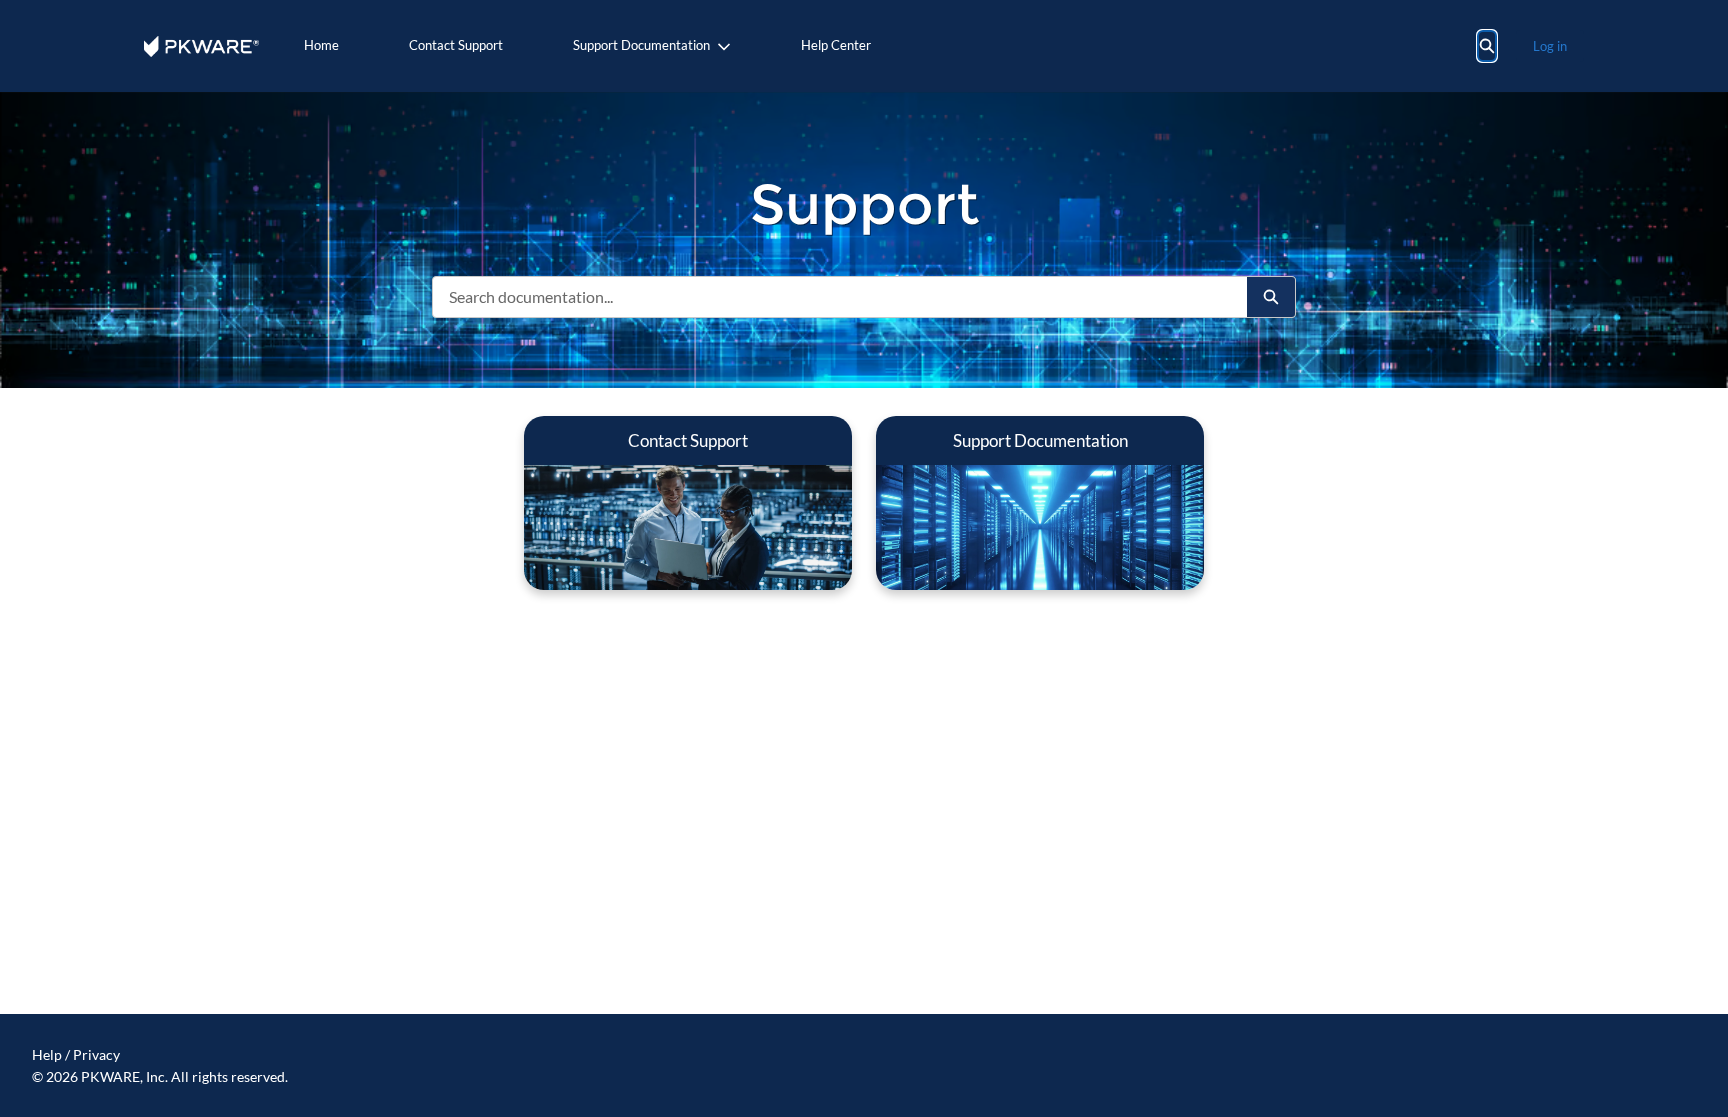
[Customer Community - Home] (201, 46)
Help (47, 1054)
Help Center (836, 45)
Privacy (96, 1054)
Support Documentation (641, 45)
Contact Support (456, 45)
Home (321, 45)
